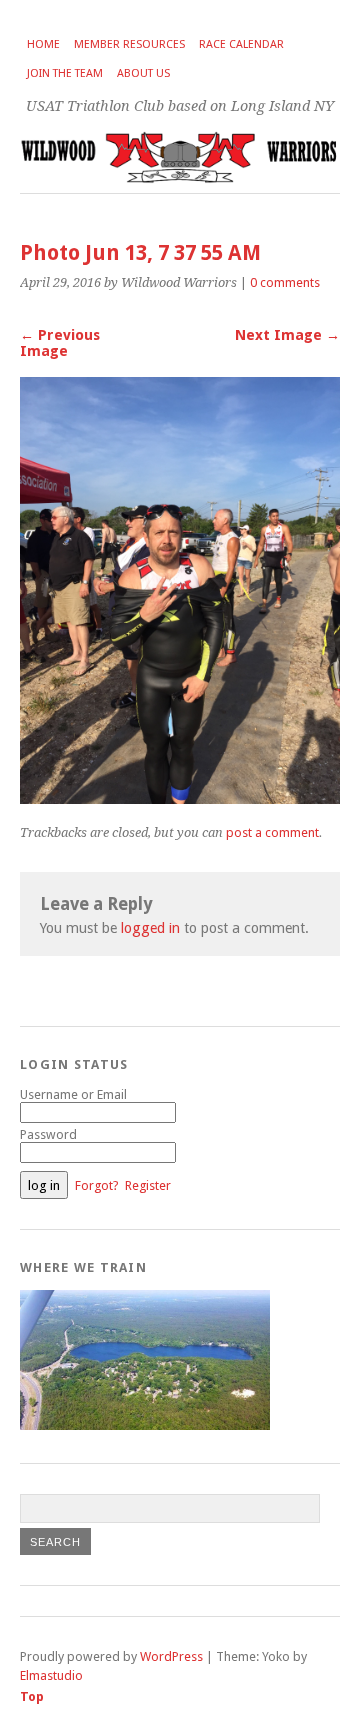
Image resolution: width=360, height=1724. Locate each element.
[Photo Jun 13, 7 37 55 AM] (180, 798)
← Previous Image (60, 343)
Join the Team (65, 73)
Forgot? (97, 1185)
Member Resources (129, 44)
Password (48, 1134)
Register (148, 1185)
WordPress (171, 1656)
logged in (150, 928)
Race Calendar (241, 44)
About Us (143, 73)
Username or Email (73, 1094)
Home (43, 44)
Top (32, 1696)
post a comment (272, 832)
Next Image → (287, 335)
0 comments (285, 282)
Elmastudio (51, 1675)
